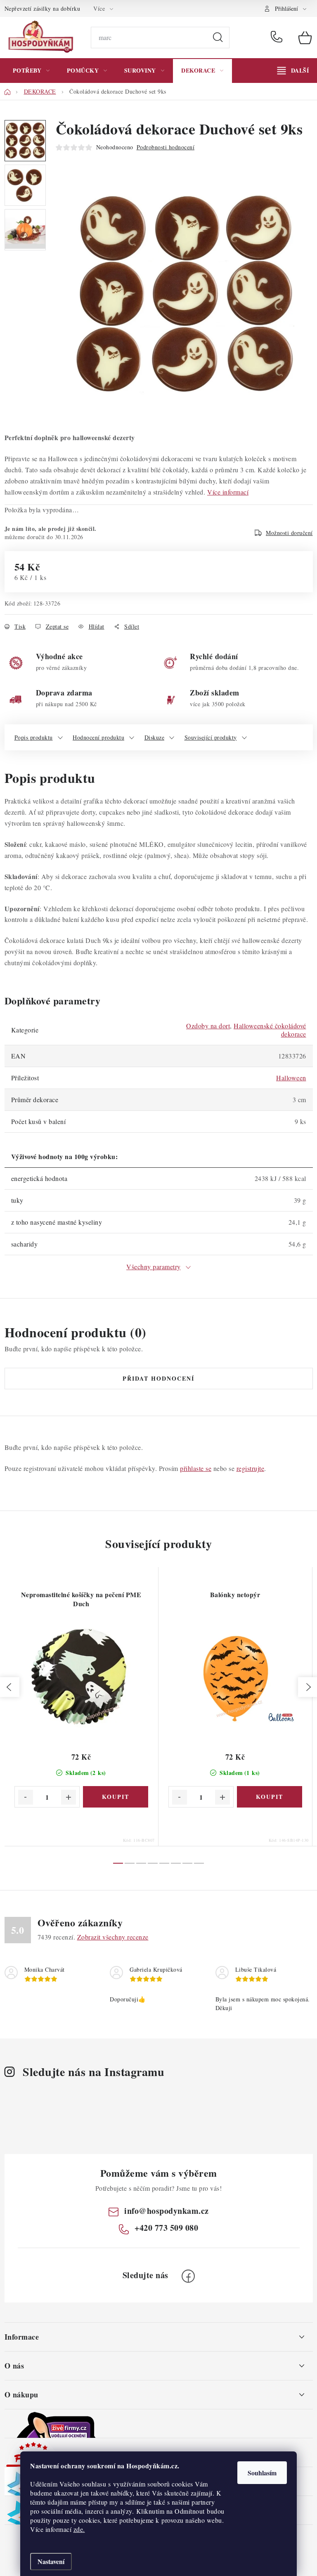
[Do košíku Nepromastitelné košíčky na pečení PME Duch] (116, 1797)
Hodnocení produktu (98, 737)
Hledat (218, 38)
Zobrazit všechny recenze (113, 1937)
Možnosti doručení (289, 533)
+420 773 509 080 (278, 38)
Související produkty (211, 737)
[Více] (293, 71)
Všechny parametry (154, 1267)
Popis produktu (34, 737)
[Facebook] (188, 2276)
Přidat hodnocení (158, 1378)
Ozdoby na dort (208, 1026)
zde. (79, 2529)
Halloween (291, 1078)
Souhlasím (262, 2473)
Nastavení (51, 2561)
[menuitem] (31, 71)
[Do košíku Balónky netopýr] (270, 1797)
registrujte (251, 1468)
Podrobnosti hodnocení (166, 147)
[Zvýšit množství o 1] (69, 1797)
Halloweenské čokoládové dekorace (270, 1030)
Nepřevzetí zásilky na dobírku (43, 8)
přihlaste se (196, 1468)
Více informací (228, 492)
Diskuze (155, 737)
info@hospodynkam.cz (167, 2211)
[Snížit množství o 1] (26, 1797)
